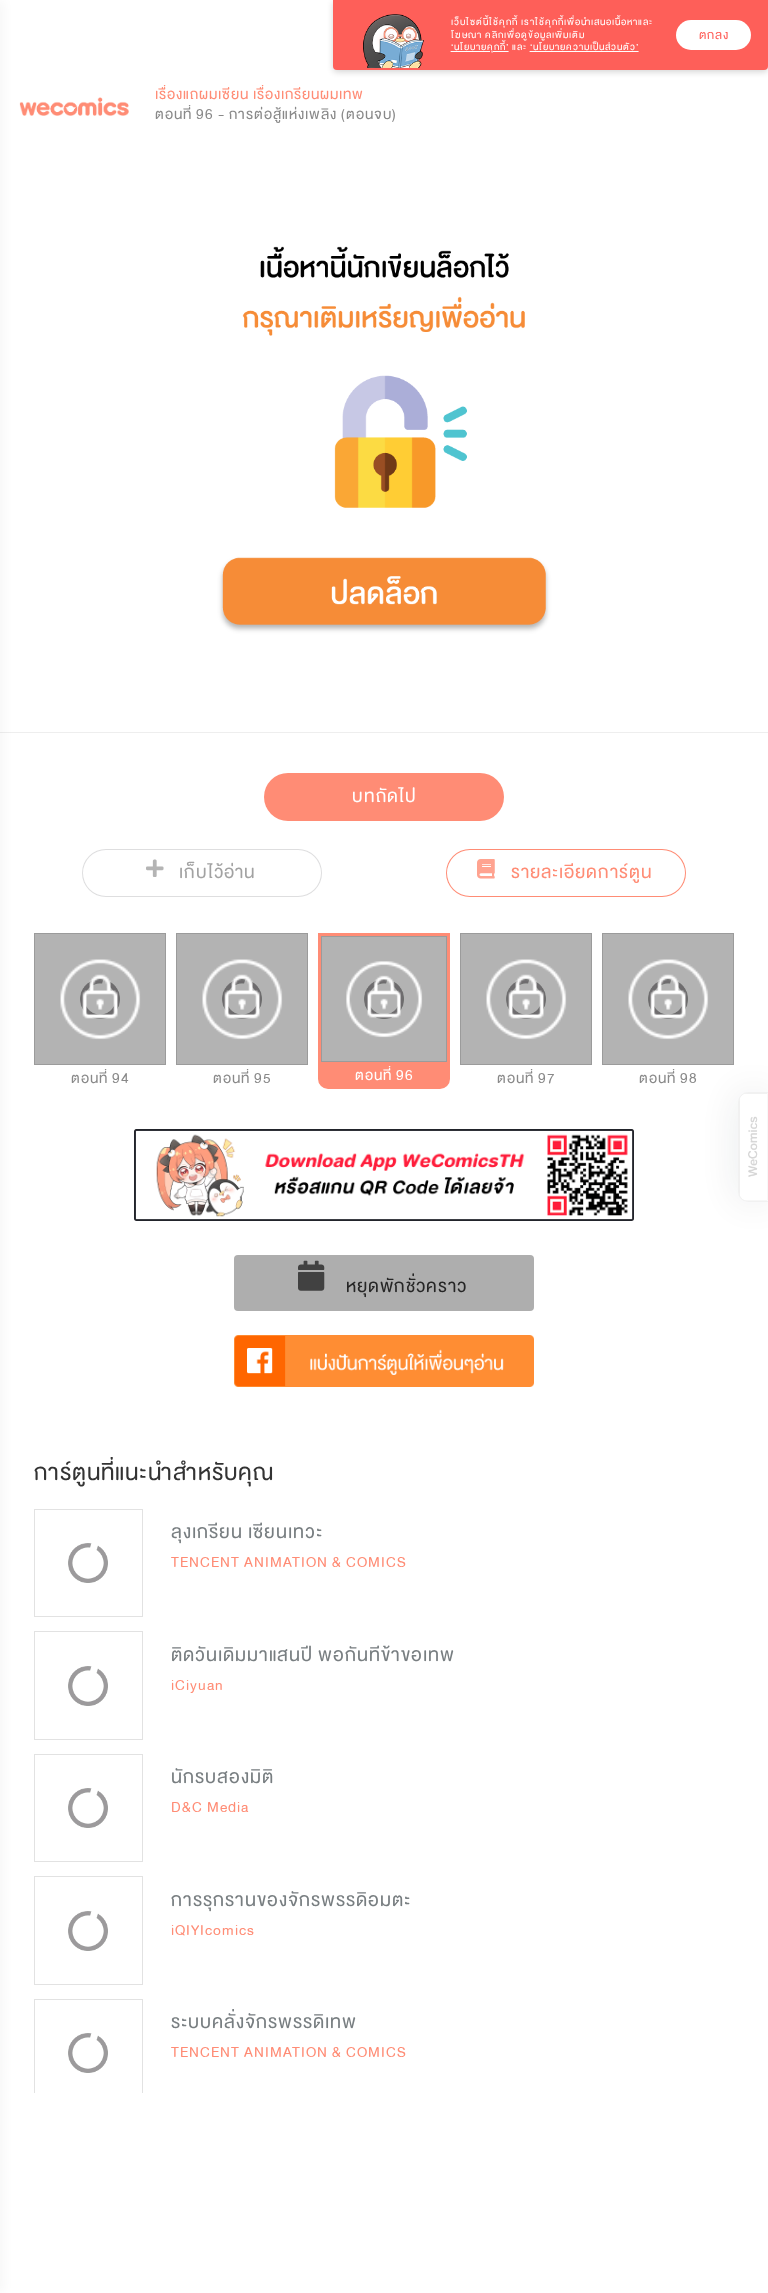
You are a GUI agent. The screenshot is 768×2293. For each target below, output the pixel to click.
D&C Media (210, 1807)
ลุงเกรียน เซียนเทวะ (247, 1532)
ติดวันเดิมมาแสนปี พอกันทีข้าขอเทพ (313, 1655)
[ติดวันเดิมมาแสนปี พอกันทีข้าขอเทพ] (88, 1685)
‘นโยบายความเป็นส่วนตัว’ (584, 47)
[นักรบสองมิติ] (88, 1808)
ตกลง (714, 35)
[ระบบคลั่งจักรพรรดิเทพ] (88, 2053)
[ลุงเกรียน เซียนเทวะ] (88, 1563)
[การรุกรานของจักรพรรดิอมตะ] (88, 1930)
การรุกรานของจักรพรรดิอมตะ (291, 1900)
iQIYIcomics (213, 1930)
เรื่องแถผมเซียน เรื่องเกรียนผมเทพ (259, 94)
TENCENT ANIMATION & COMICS (289, 1562)
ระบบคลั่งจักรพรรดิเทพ (264, 2022)
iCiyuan (197, 1685)
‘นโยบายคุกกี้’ (480, 47)
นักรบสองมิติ (222, 1777)
